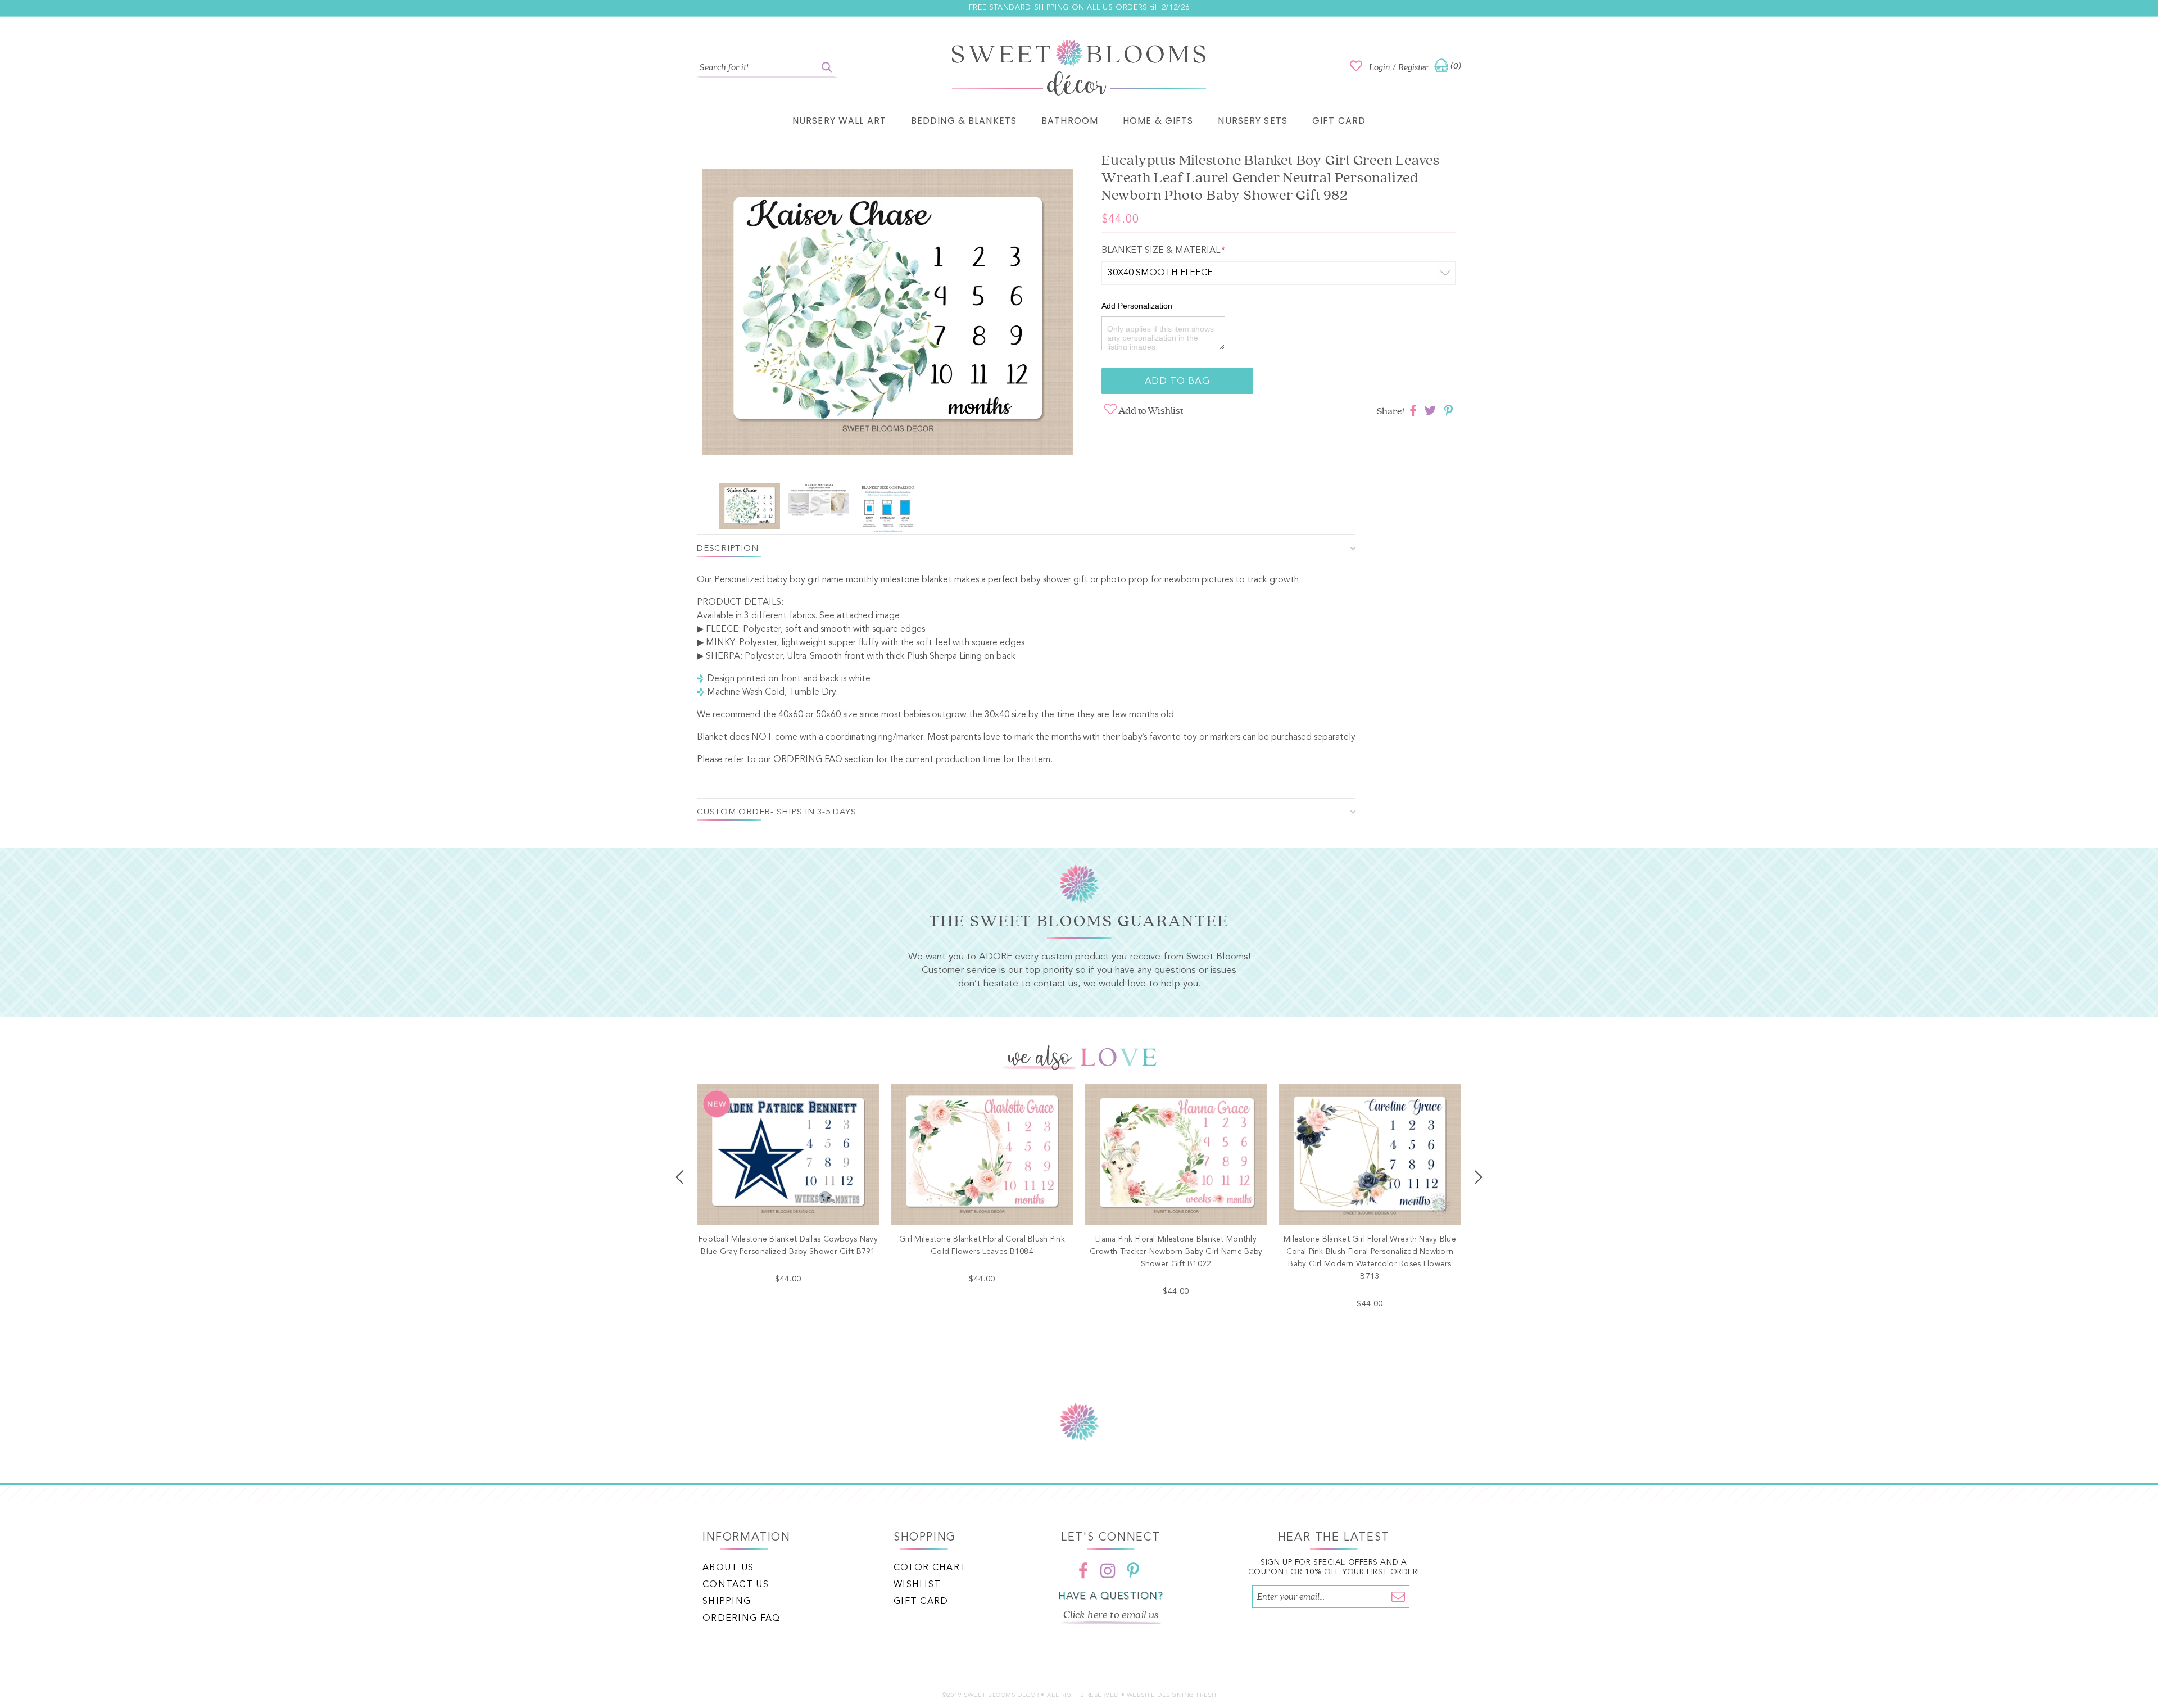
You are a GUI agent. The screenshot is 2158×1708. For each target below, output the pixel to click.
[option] (888, 314)
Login (1380, 67)
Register (1413, 67)
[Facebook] (1083, 1570)
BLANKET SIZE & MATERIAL (1163, 251)
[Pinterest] (1133, 1570)
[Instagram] (1108, 1570)
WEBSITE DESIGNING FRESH (1172, 1695)
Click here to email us (1111, 1615)
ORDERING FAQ (808, 760)
